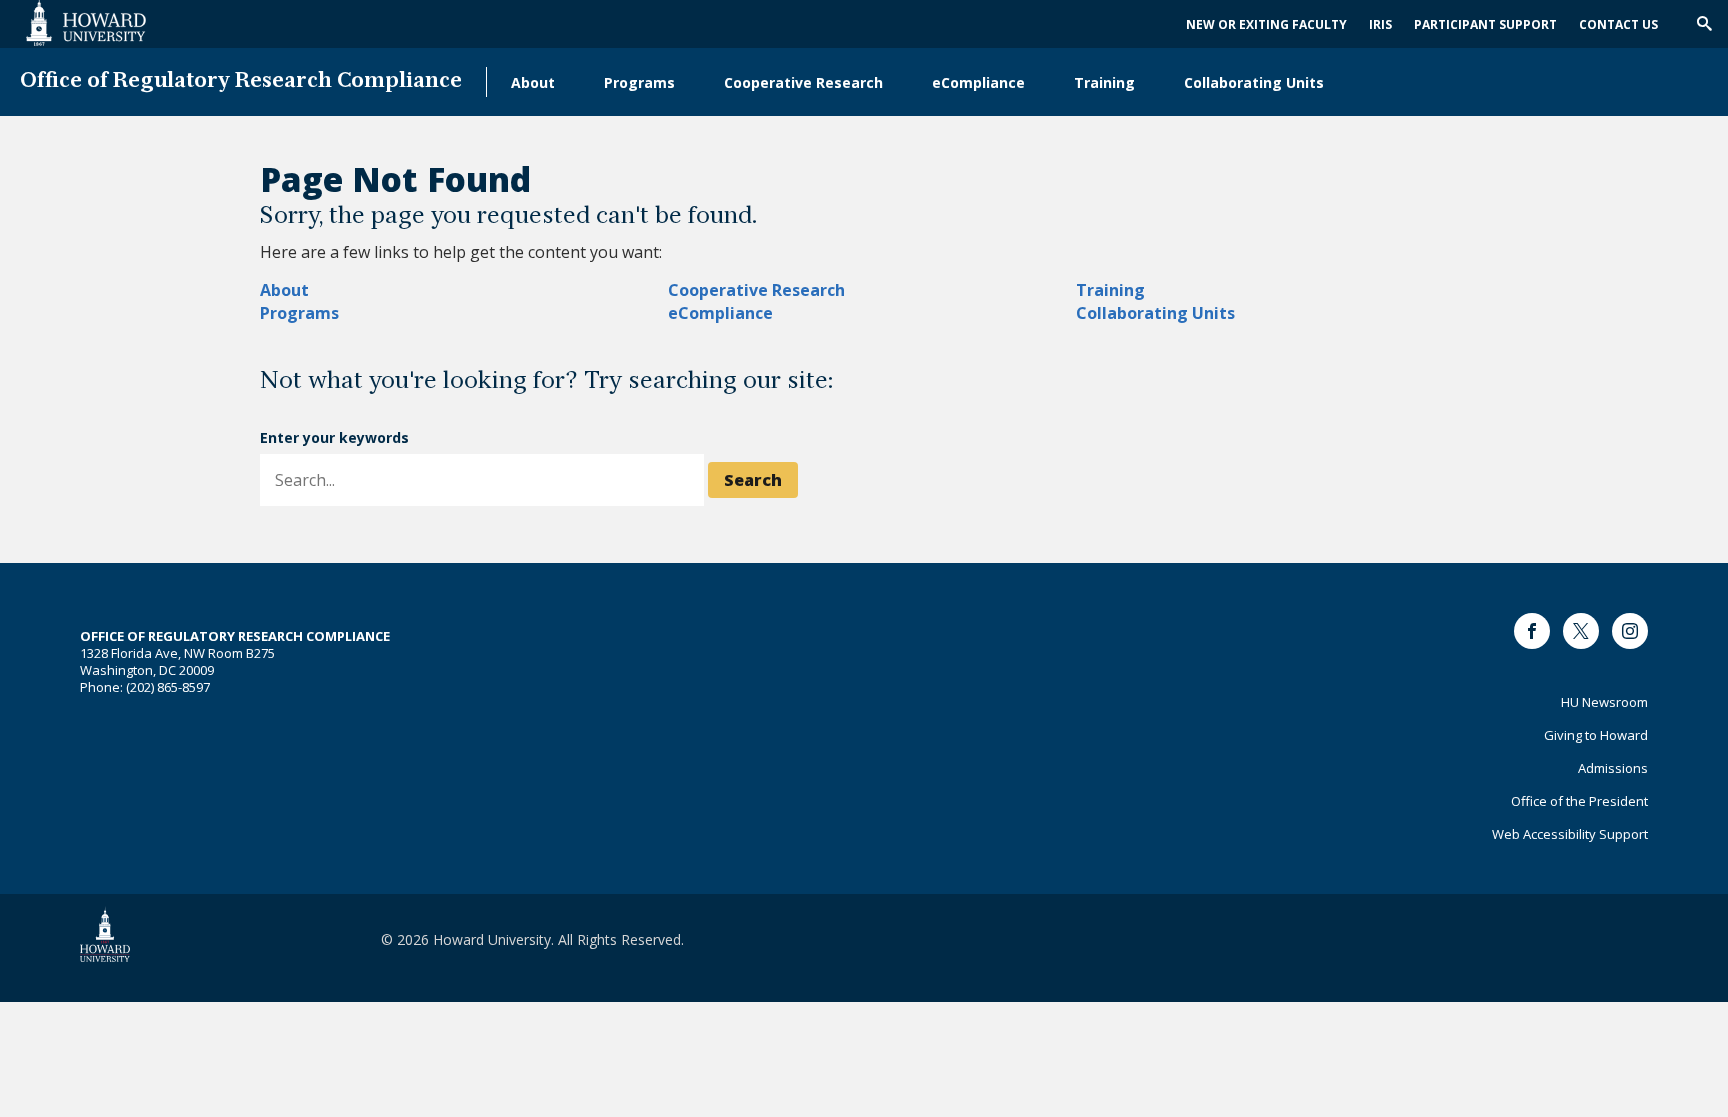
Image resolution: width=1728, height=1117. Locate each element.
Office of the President (1579, 801)
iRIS (1380, 24)
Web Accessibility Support (1570, 834)
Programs (639, 82)
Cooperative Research (803, 82)
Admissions (1613, 768)
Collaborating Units (1254, 82)
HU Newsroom (1604, 702)
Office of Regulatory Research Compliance (241, 81)
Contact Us (1618, 24)
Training (1104, 82)
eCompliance (978, 82)
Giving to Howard (1596, 735)
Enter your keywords (334, 437)
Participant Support (1485, 24)
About (533, 82)
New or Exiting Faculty (1266, 24)
